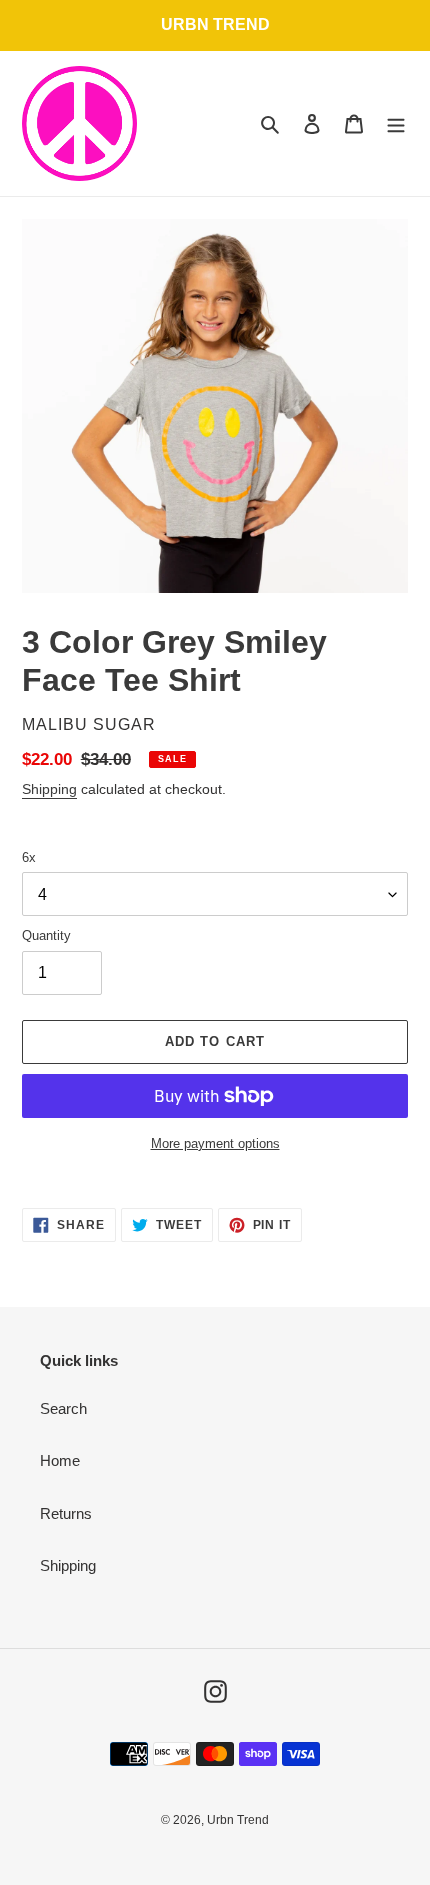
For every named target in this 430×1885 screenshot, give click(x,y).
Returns (66, 1513)
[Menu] (396, 123)
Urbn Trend (238, 1820)
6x (29, 857)
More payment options (215, 1143)
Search (63, 1408)
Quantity (46, 935)
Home (60, 1460)
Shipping (49, 789)
